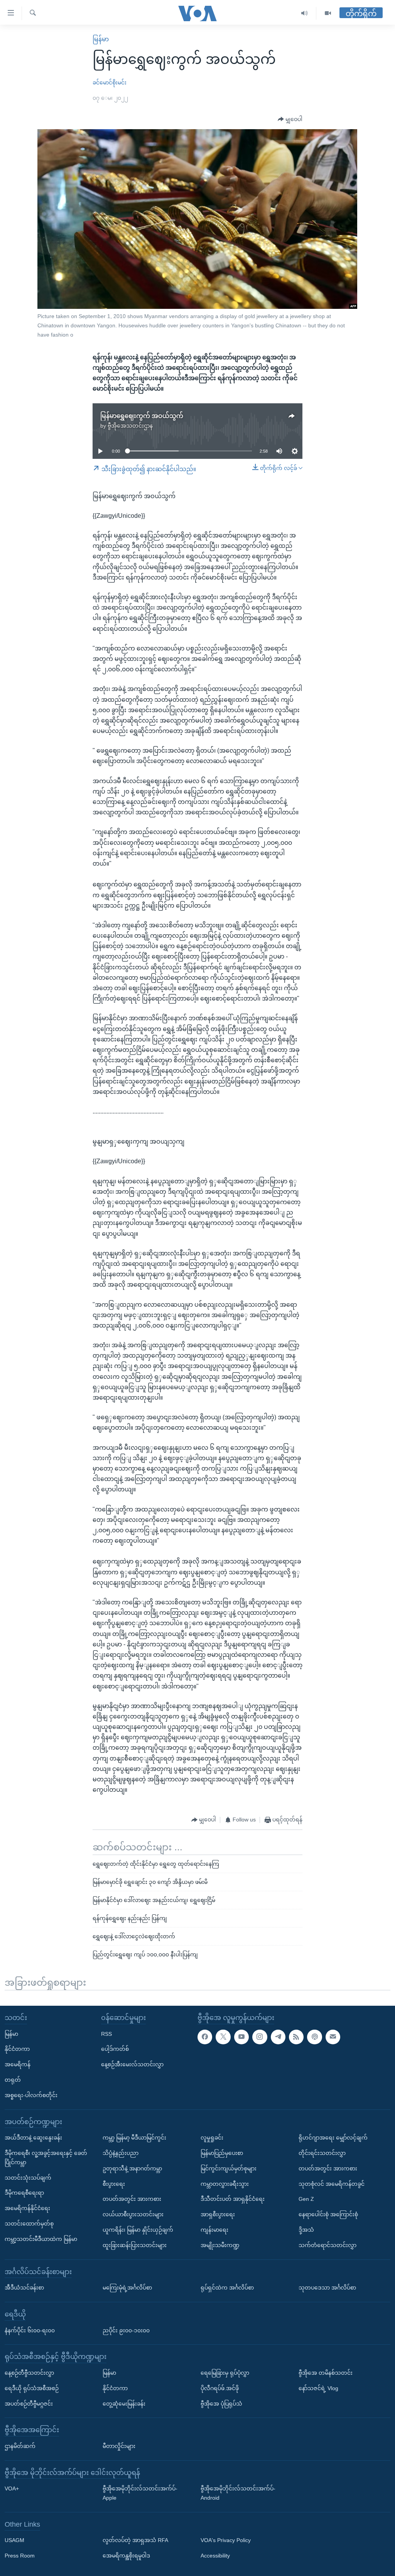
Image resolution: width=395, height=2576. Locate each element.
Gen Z (306, 2199)
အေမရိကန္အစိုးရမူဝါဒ (126, 2556)
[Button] (290, 120)
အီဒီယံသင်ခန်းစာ (24, 2288)
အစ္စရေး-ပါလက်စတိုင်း (31, 2095)
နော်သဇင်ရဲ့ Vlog (318, 2388)
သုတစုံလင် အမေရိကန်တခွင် (332, 2184)
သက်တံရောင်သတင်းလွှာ (327, 2245)
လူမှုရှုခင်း (212, 2138)
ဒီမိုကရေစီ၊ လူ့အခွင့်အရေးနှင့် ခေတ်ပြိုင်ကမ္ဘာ (46, 2158)
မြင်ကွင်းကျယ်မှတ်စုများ (229, 2168)
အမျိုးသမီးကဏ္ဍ (220, 2245)
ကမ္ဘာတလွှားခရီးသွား (225, 2184)
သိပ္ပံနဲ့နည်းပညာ (121, 2153)
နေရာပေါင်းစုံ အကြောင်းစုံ (328, 2214)
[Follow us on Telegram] (278, 2037)
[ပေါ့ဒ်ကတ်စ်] (314, 2037)
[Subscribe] (333, 2037)
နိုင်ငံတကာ (17, 2049)
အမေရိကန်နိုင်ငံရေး (27, 2208)
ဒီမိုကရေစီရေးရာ (24, 2193)
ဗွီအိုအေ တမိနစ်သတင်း (326, 2373)
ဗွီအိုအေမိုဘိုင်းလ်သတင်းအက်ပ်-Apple (140, 2493)
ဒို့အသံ (306, 2230)
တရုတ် (13, 2080)
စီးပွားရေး (114, 2184)
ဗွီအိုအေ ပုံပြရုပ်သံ (221, 2404)
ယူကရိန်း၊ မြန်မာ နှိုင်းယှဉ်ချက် (138, 2230)
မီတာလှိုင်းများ (119, 2446)
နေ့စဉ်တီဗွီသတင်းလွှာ (29, 2373)
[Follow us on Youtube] (241, 2037)
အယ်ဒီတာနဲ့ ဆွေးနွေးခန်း (33, 2138)
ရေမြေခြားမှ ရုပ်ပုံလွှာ (225, 2373)
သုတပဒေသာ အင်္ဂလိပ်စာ (327, 2288)
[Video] (328, 13)
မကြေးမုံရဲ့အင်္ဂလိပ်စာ (127, 2288)
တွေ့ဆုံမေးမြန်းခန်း (124, 2404)
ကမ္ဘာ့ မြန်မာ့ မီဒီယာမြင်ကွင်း (134, 2138)
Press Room (20, 2556)
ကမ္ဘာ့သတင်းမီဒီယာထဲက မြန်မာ (41, 2239)
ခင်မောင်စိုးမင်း (110, 83)
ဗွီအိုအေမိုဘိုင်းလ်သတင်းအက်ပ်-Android (238, 2493)
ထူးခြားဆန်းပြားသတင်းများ (135, 2245)
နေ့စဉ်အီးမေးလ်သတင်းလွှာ (132, 2064)
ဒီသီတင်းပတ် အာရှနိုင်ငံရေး (233, 2199)
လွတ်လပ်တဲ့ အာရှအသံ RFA (135, 2540)
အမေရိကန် (18, 2064)
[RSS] (296, 2037)
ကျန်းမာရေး (214, 2230)
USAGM (14, 2540)
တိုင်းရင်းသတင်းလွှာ (322, 2153)
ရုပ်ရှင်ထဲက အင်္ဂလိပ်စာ (227, 2288)
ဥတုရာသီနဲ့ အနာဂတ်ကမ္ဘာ (132, 2168)
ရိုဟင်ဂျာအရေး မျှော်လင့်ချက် (333, 2138)
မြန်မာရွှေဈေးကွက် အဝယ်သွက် (142, 416)
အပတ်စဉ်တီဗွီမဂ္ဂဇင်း (29, 2404)
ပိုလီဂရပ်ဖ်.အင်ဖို (220, 2388)
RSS (106, 2034)
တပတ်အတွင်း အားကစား (132, 2199)
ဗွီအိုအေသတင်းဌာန (130, 426)
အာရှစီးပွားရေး (218, 2214)
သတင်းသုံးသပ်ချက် (28, 2178)
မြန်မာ (101, 39)
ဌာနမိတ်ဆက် (20, 2446)
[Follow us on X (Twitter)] (223, 2037)
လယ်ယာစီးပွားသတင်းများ (133, 2214)
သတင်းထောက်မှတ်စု (29, 2224)
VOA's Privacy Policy (226, 2540)
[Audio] (305, 13)
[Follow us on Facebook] (205, 2037)
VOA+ (12, 2488)
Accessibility (215, 2556)
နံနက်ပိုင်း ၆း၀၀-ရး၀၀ (30, 2330)
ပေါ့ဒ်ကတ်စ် (115, 2049)
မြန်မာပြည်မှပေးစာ (222, 2153)
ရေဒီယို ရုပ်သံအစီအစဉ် (32, 2388)
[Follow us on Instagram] (260, 2037)
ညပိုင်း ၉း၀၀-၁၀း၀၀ (126, 2330)
